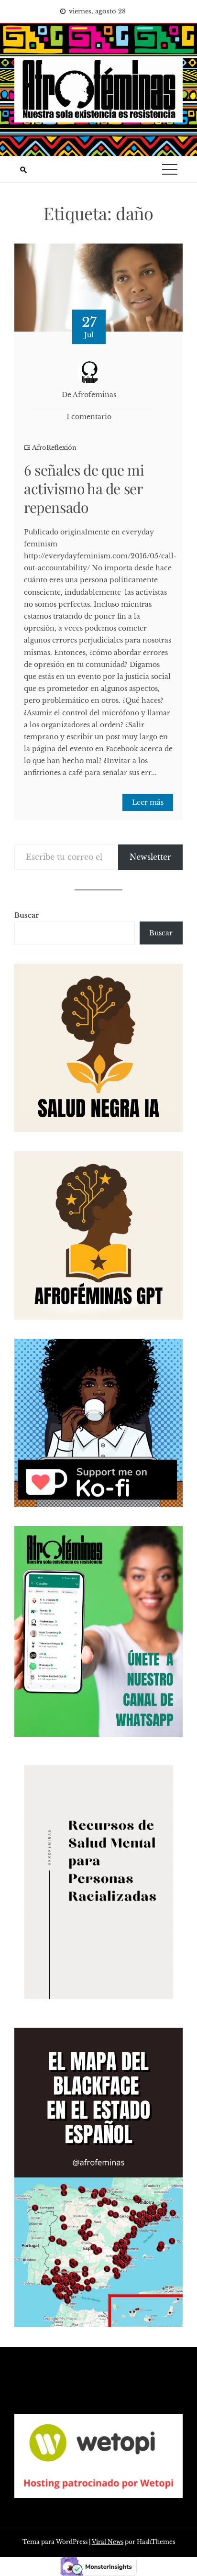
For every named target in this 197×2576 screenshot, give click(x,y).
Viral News (108, 2542)
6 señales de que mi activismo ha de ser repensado (84, 489)
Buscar (27, 915)
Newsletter (150, 857)
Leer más (148, 802)
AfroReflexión (54, 448)
